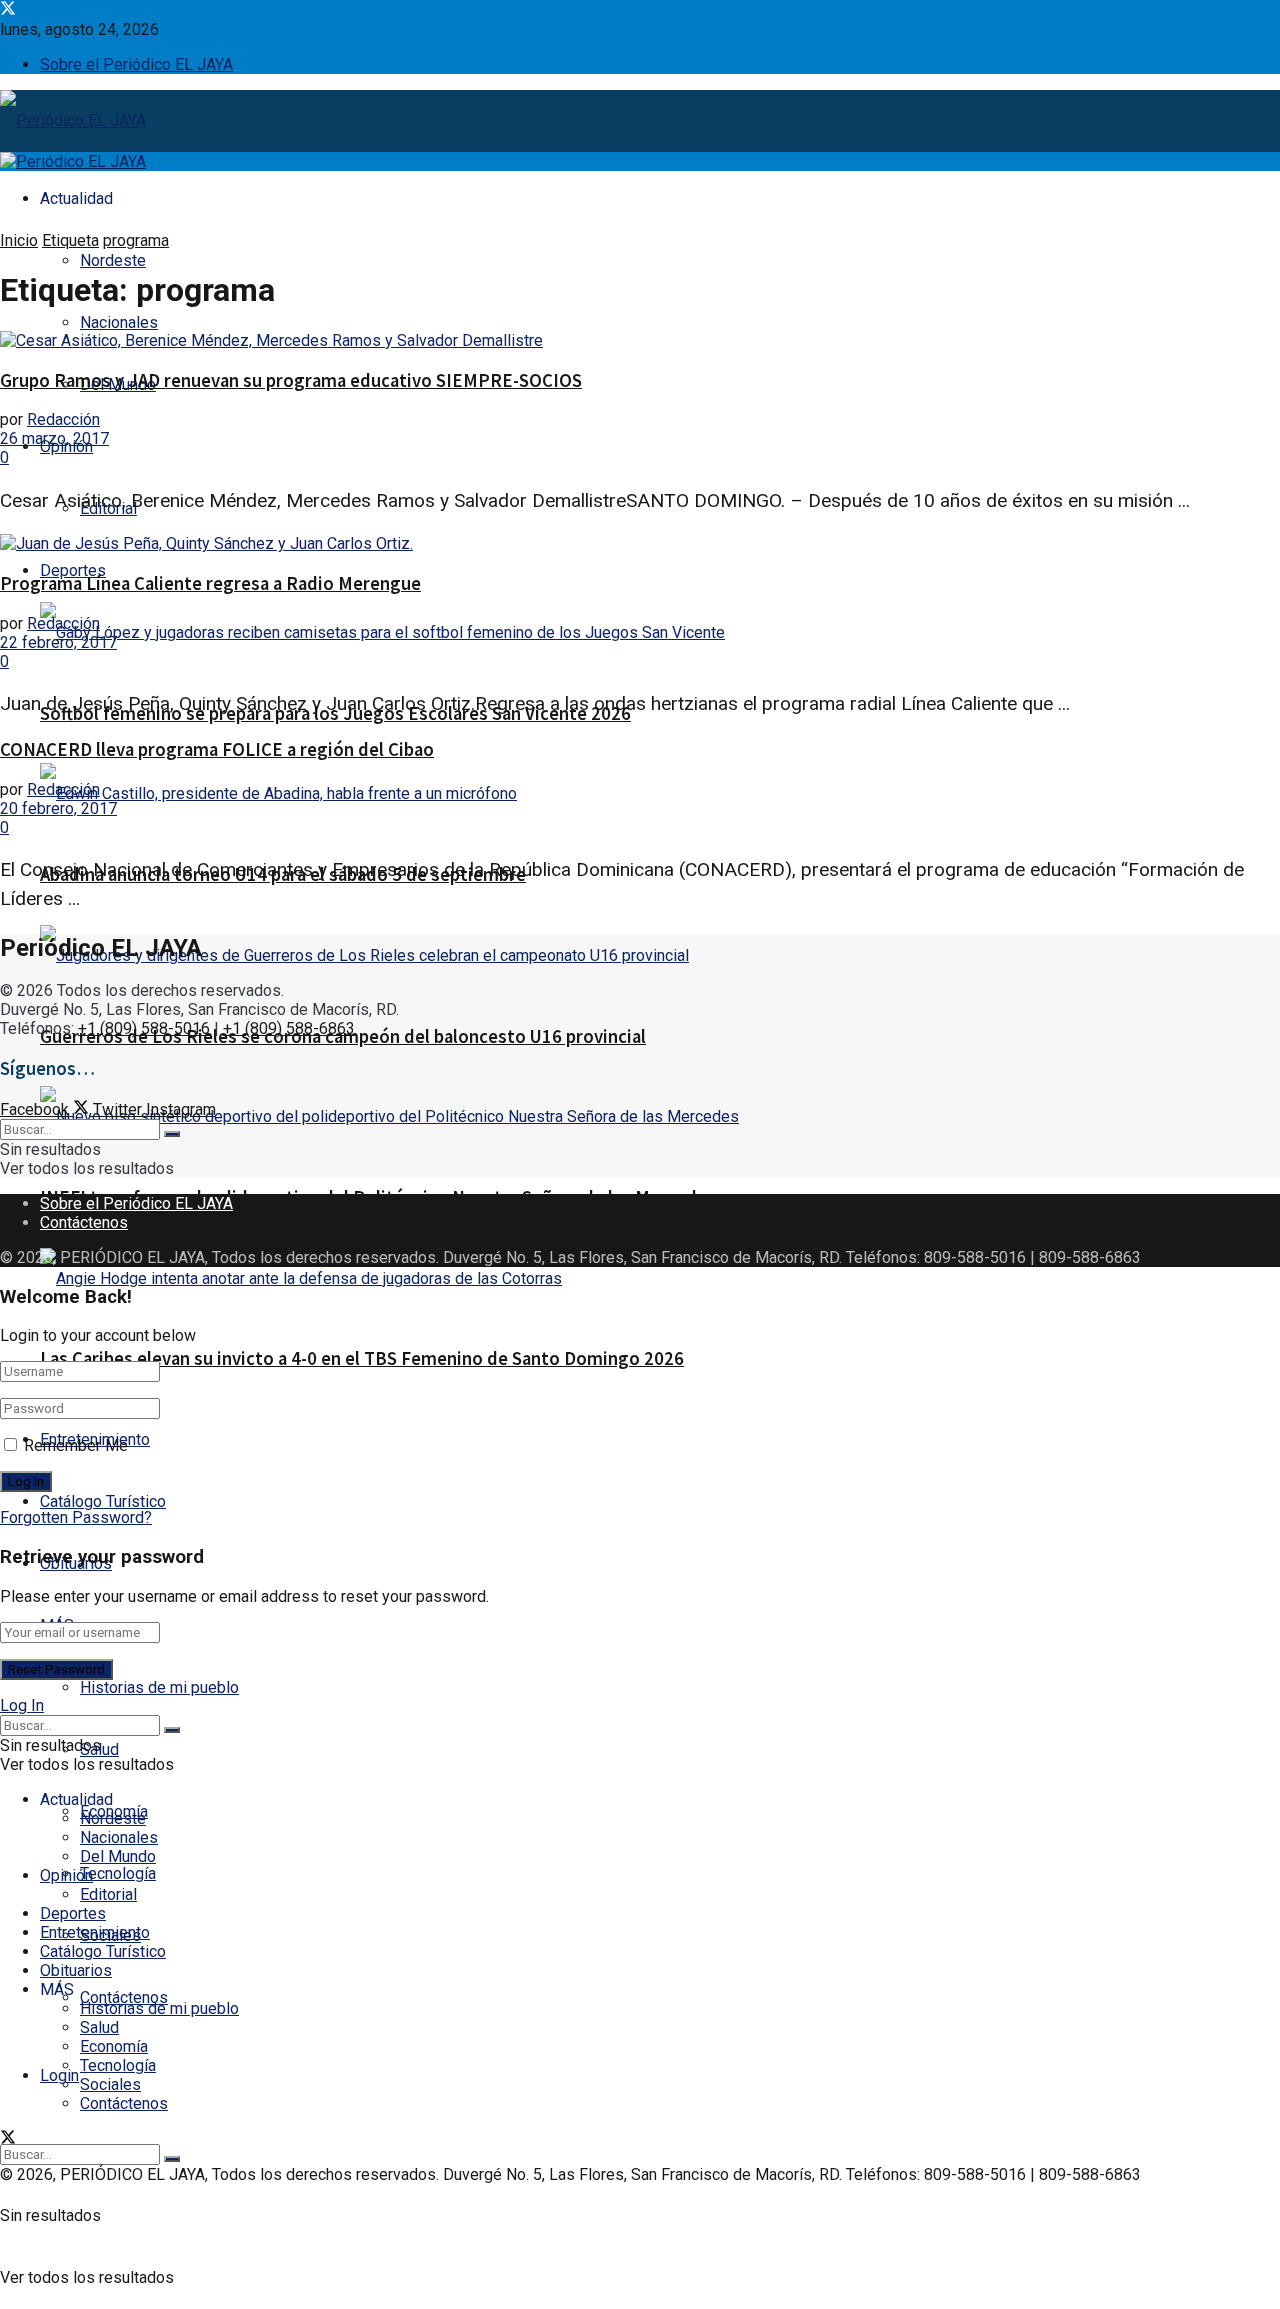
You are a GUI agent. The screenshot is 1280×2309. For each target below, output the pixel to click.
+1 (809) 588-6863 (289, 1028)
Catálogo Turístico (103, 1501)
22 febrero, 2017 (58, 642)
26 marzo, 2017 (54, 438)
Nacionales (119, 322)
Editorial (108, 1894)
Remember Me (76, 1445)
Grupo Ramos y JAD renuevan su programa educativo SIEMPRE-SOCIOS (291, 380)
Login (59, 2075)
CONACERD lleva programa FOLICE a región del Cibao (217, 749)
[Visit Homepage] (73, 122)
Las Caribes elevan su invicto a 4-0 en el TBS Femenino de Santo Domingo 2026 (362, 1358)
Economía (114, 2046)
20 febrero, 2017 (58, 808)
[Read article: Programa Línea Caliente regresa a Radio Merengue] (640, 543)
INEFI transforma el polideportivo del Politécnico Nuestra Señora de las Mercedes (378, 1197)
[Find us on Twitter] (8, 10)
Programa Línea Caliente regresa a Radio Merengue (210, 583)
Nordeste (113, 260)
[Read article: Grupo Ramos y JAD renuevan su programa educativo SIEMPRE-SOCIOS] (640, 340)
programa (136, 240)
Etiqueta (70, 240)
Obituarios (76, 1970)
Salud (99, 2027)
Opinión (66, 1875)
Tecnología (118, 1873)
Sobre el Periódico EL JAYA (136, 64)
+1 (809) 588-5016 (144, 1028)
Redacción (63, 419)
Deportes (73, 570)
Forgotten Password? (76, 1517)
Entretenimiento (95, 1932)
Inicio (19, 240)
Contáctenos (124, 1997)
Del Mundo (118, 1856)
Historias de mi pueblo (159, 1687)
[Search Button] (172, 2159)
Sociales (110, 2084)
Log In (22, 1705)
